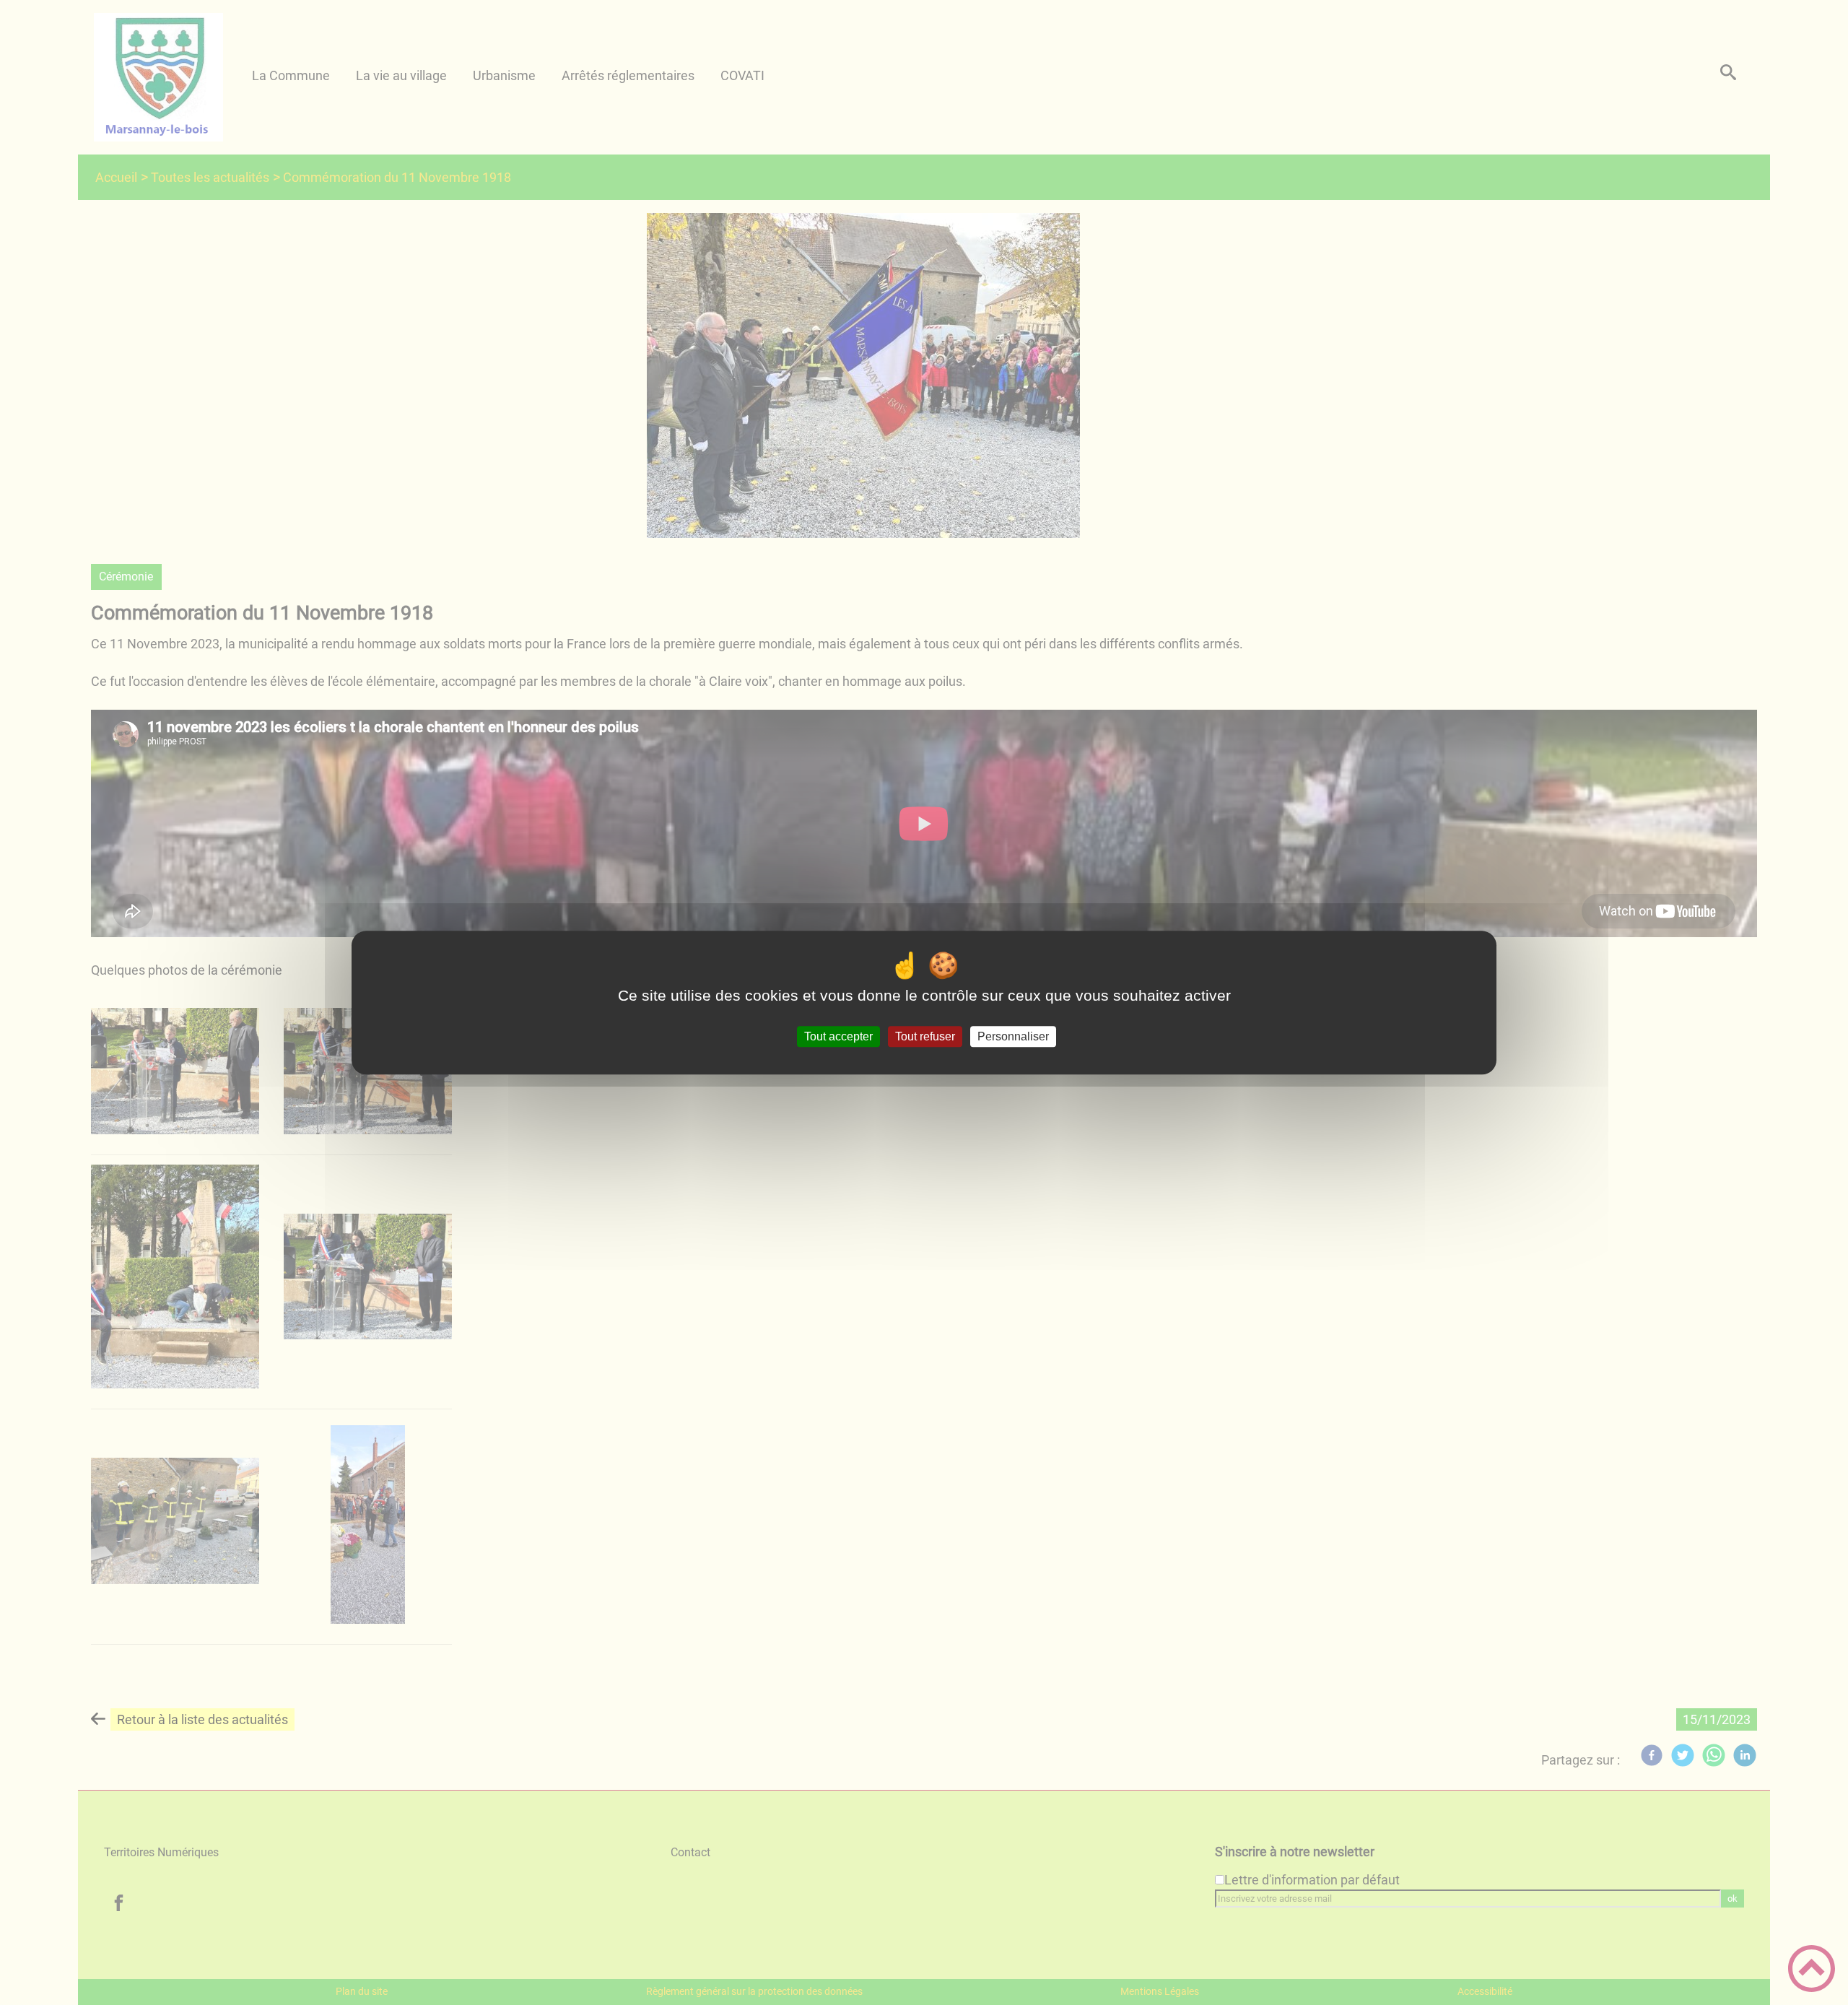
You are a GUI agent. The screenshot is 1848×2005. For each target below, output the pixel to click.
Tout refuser (925, 1036)
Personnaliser (1013, 1036)
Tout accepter (838, 1036)
